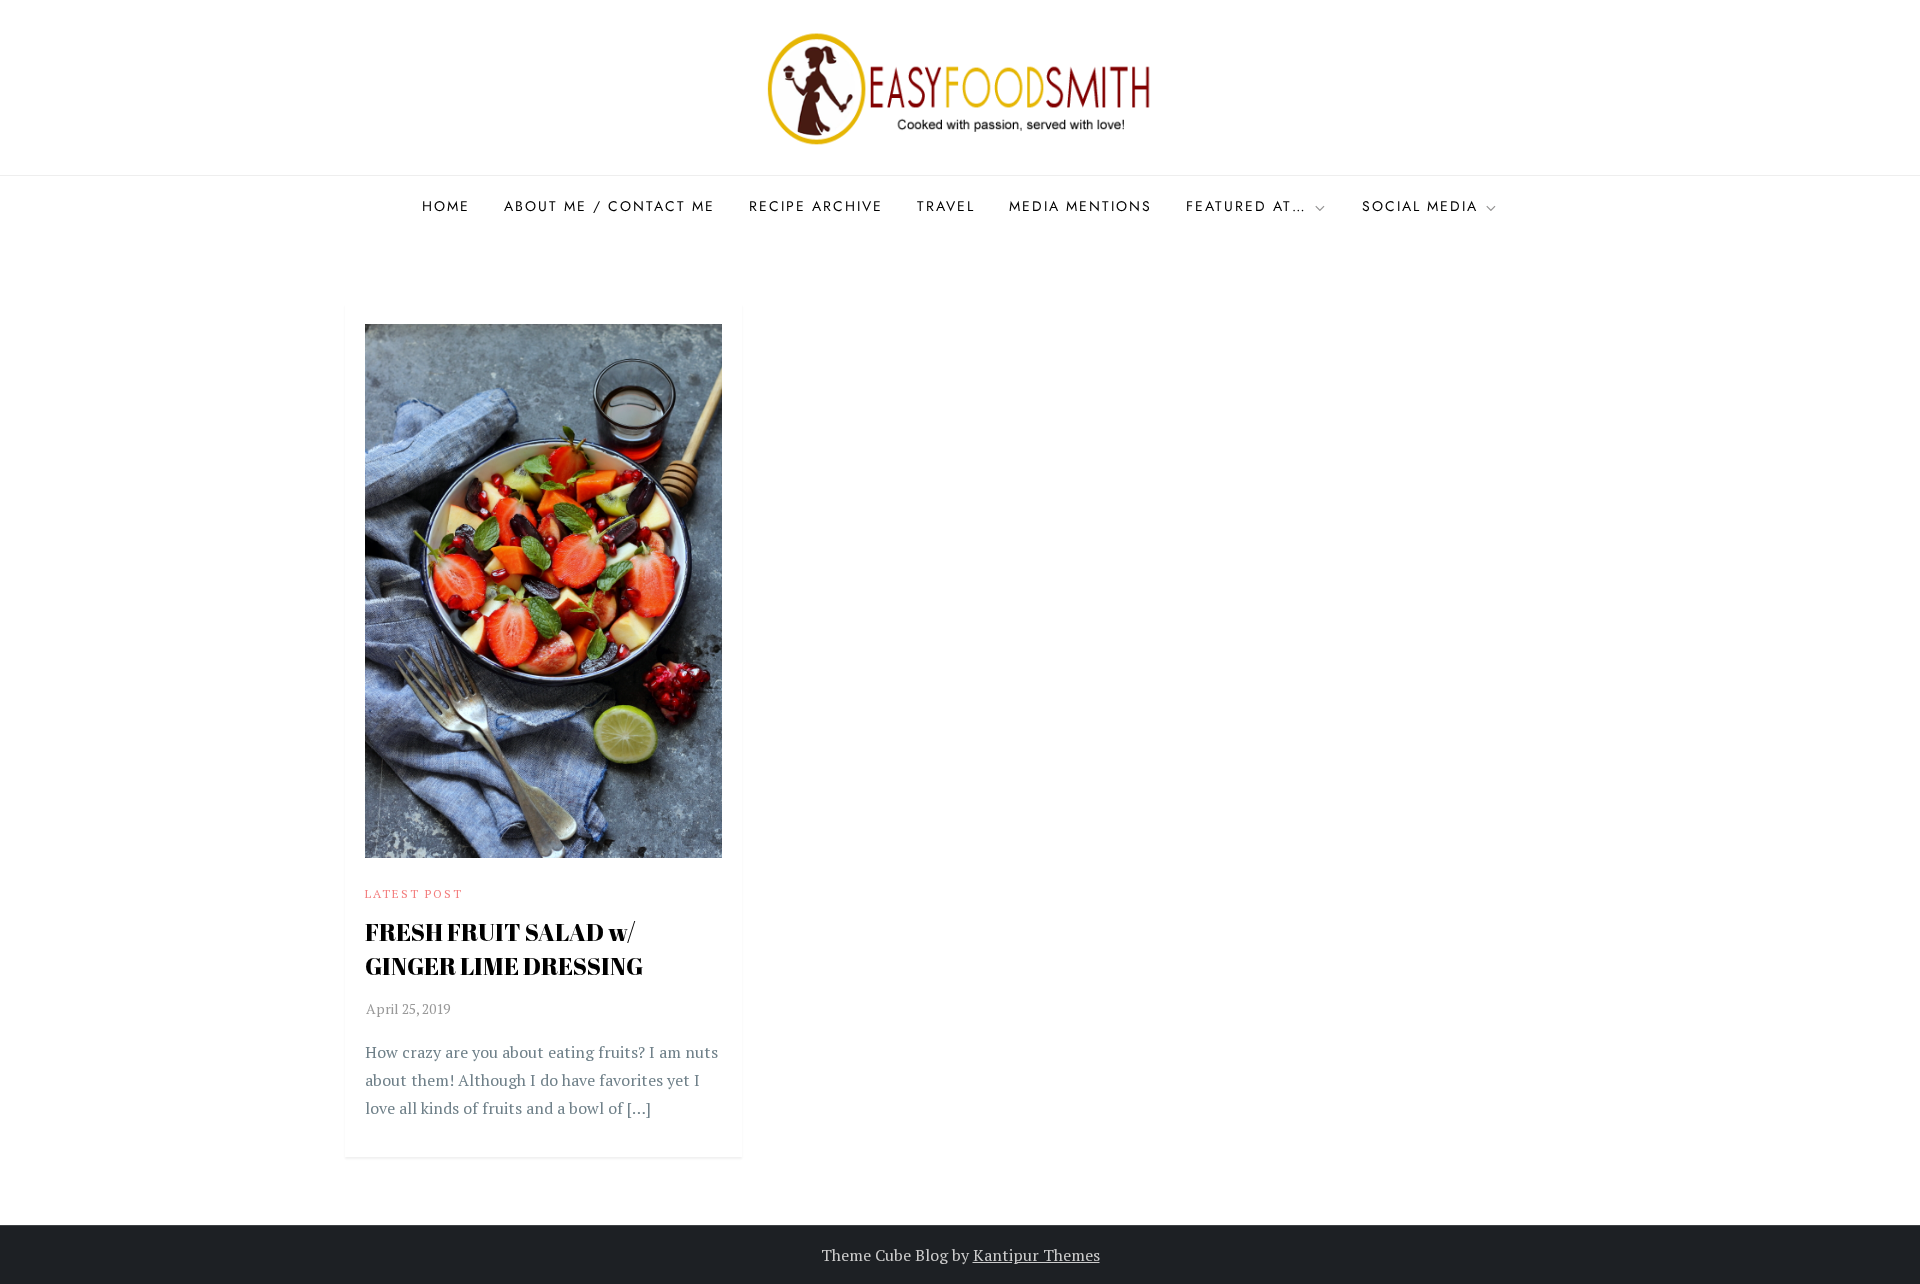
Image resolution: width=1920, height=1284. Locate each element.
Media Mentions (1080, 206)
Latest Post (414, 893)
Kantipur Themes (1036, 1255)
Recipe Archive (816, 206)
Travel (946, 206)
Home (446, 206)
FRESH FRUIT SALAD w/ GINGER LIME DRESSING (504, 949)
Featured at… (1246, 206)
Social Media (1420, 206)
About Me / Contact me (609, 206)
